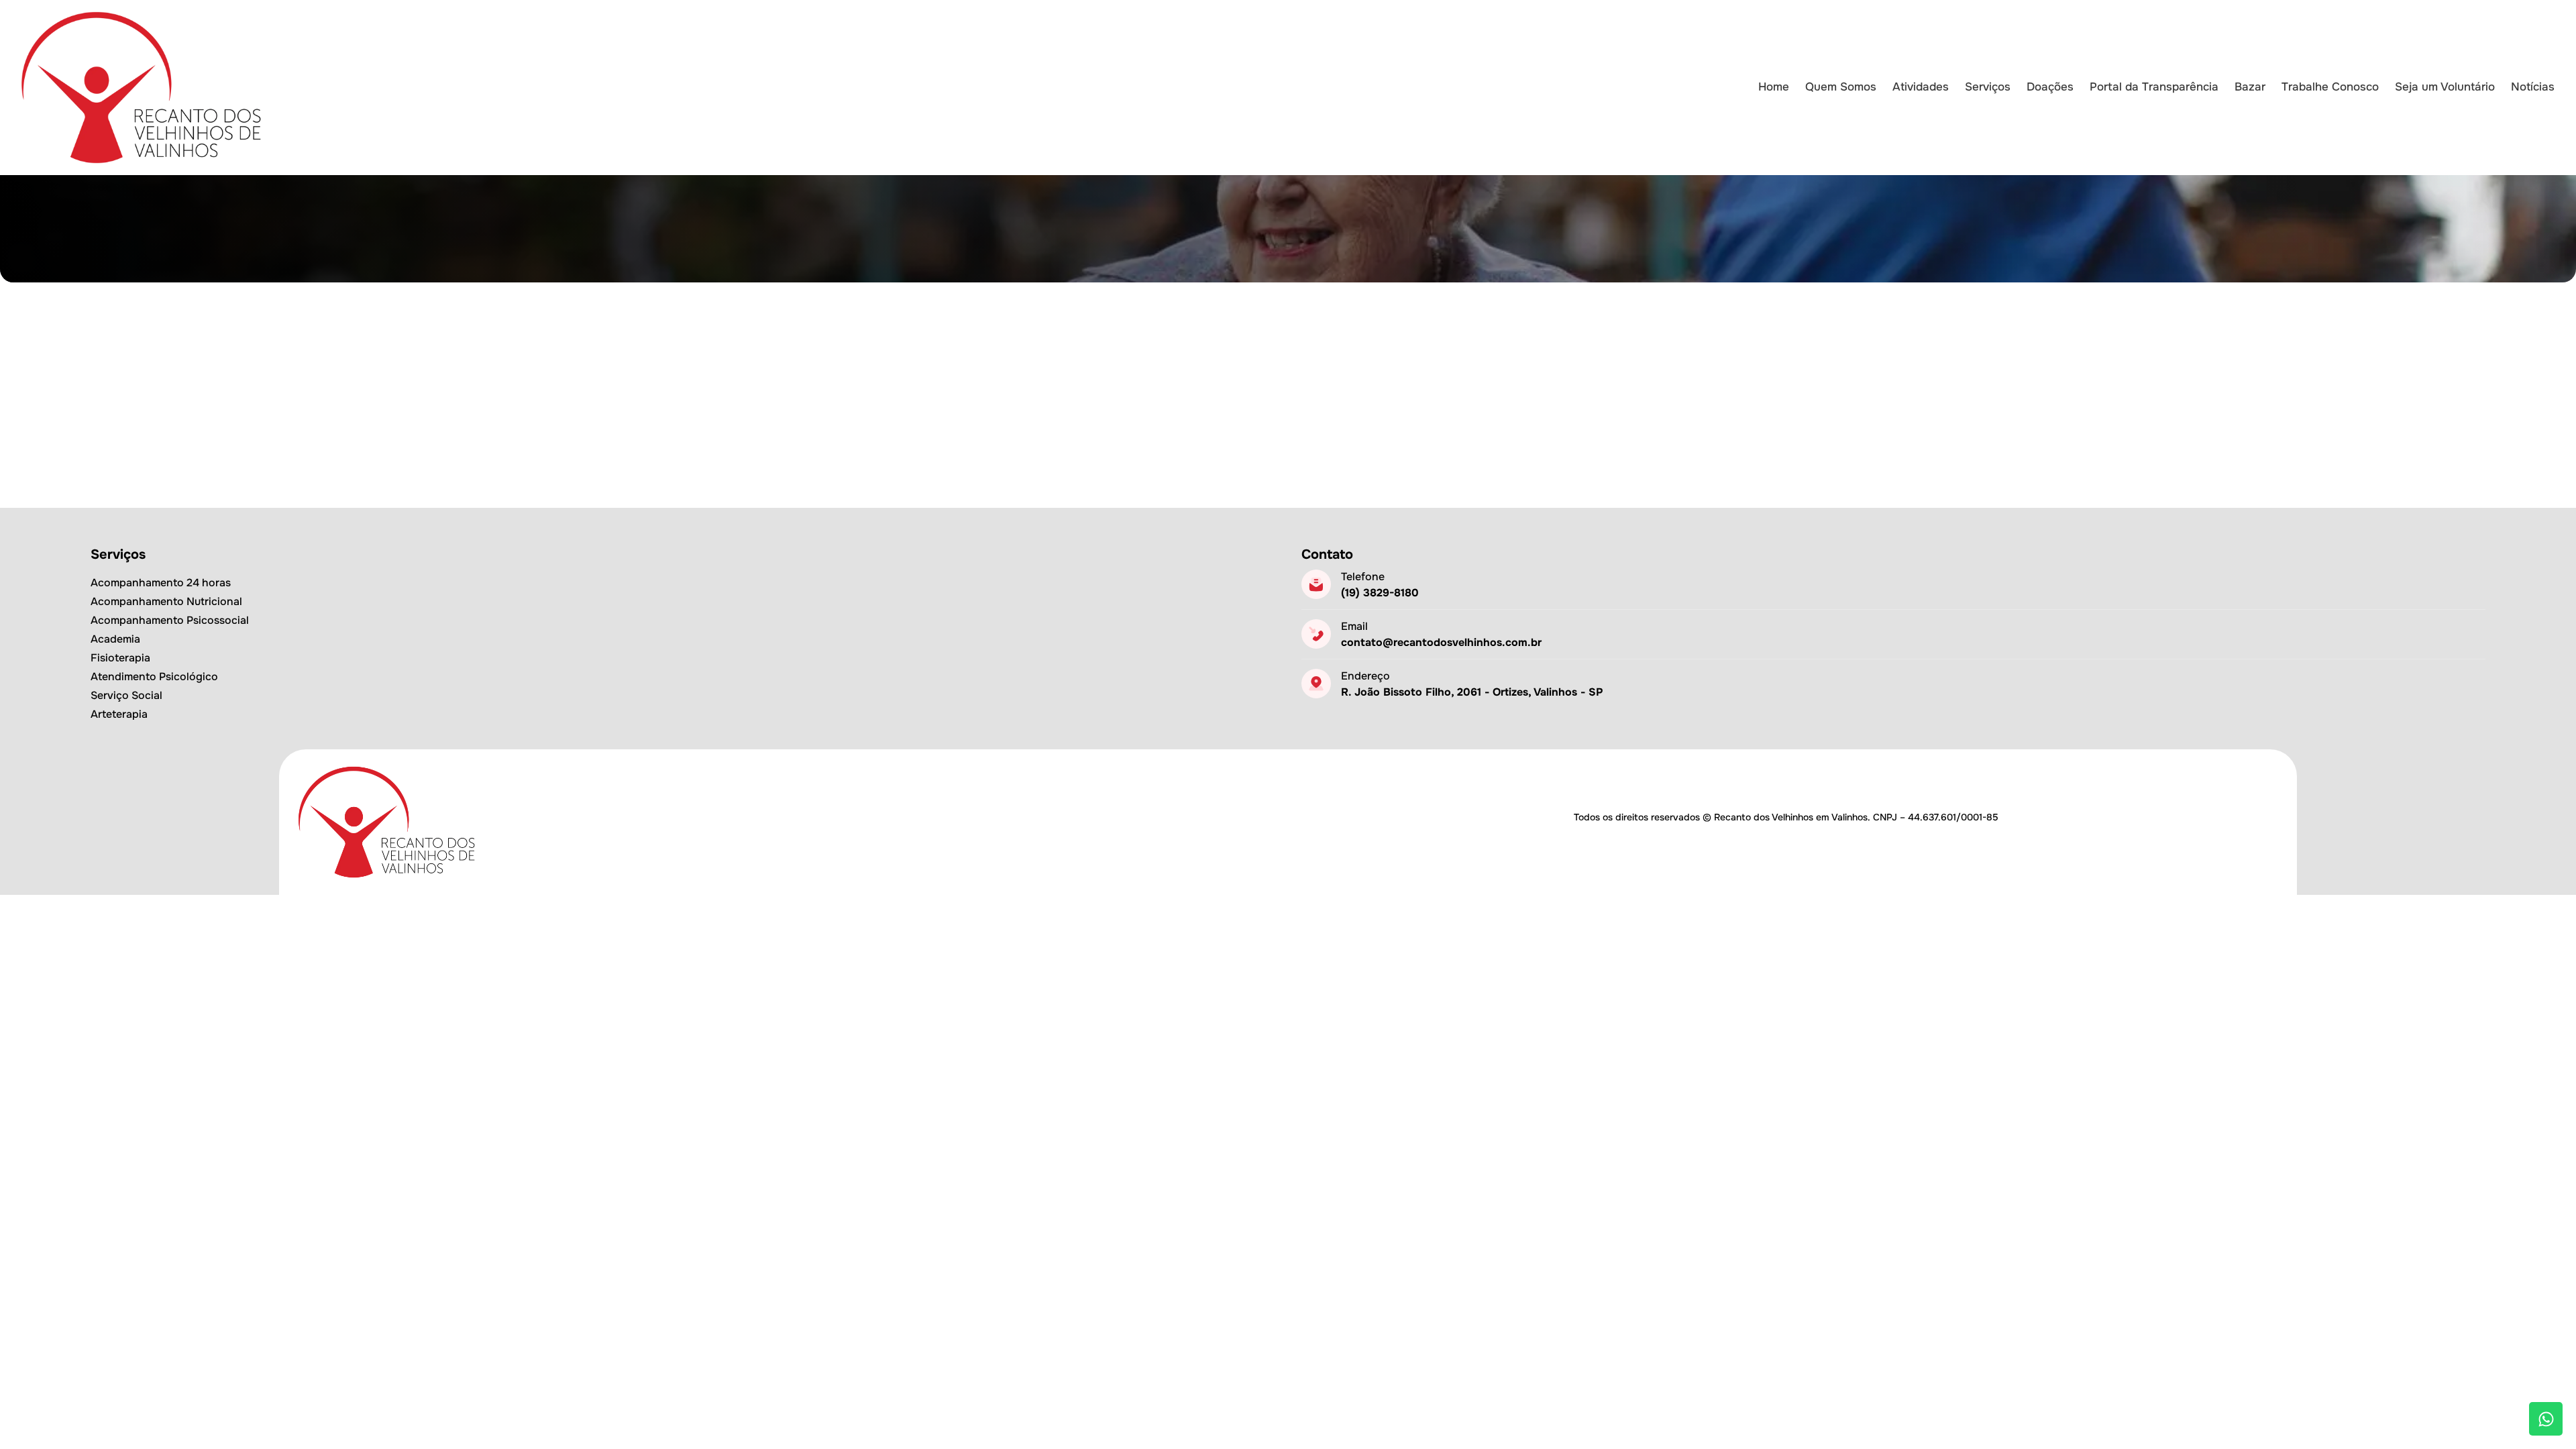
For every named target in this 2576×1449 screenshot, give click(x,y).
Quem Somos (1841, 87)
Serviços (1988, 87)
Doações (2050, 87)
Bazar (2250, 87)
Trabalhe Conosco (2330, 87)
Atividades (1921, 87)
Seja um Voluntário (2445, 87)
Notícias (2533, 87)
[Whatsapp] (2546, 1419)
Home (1774, 87)
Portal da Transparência (2154, 87)
